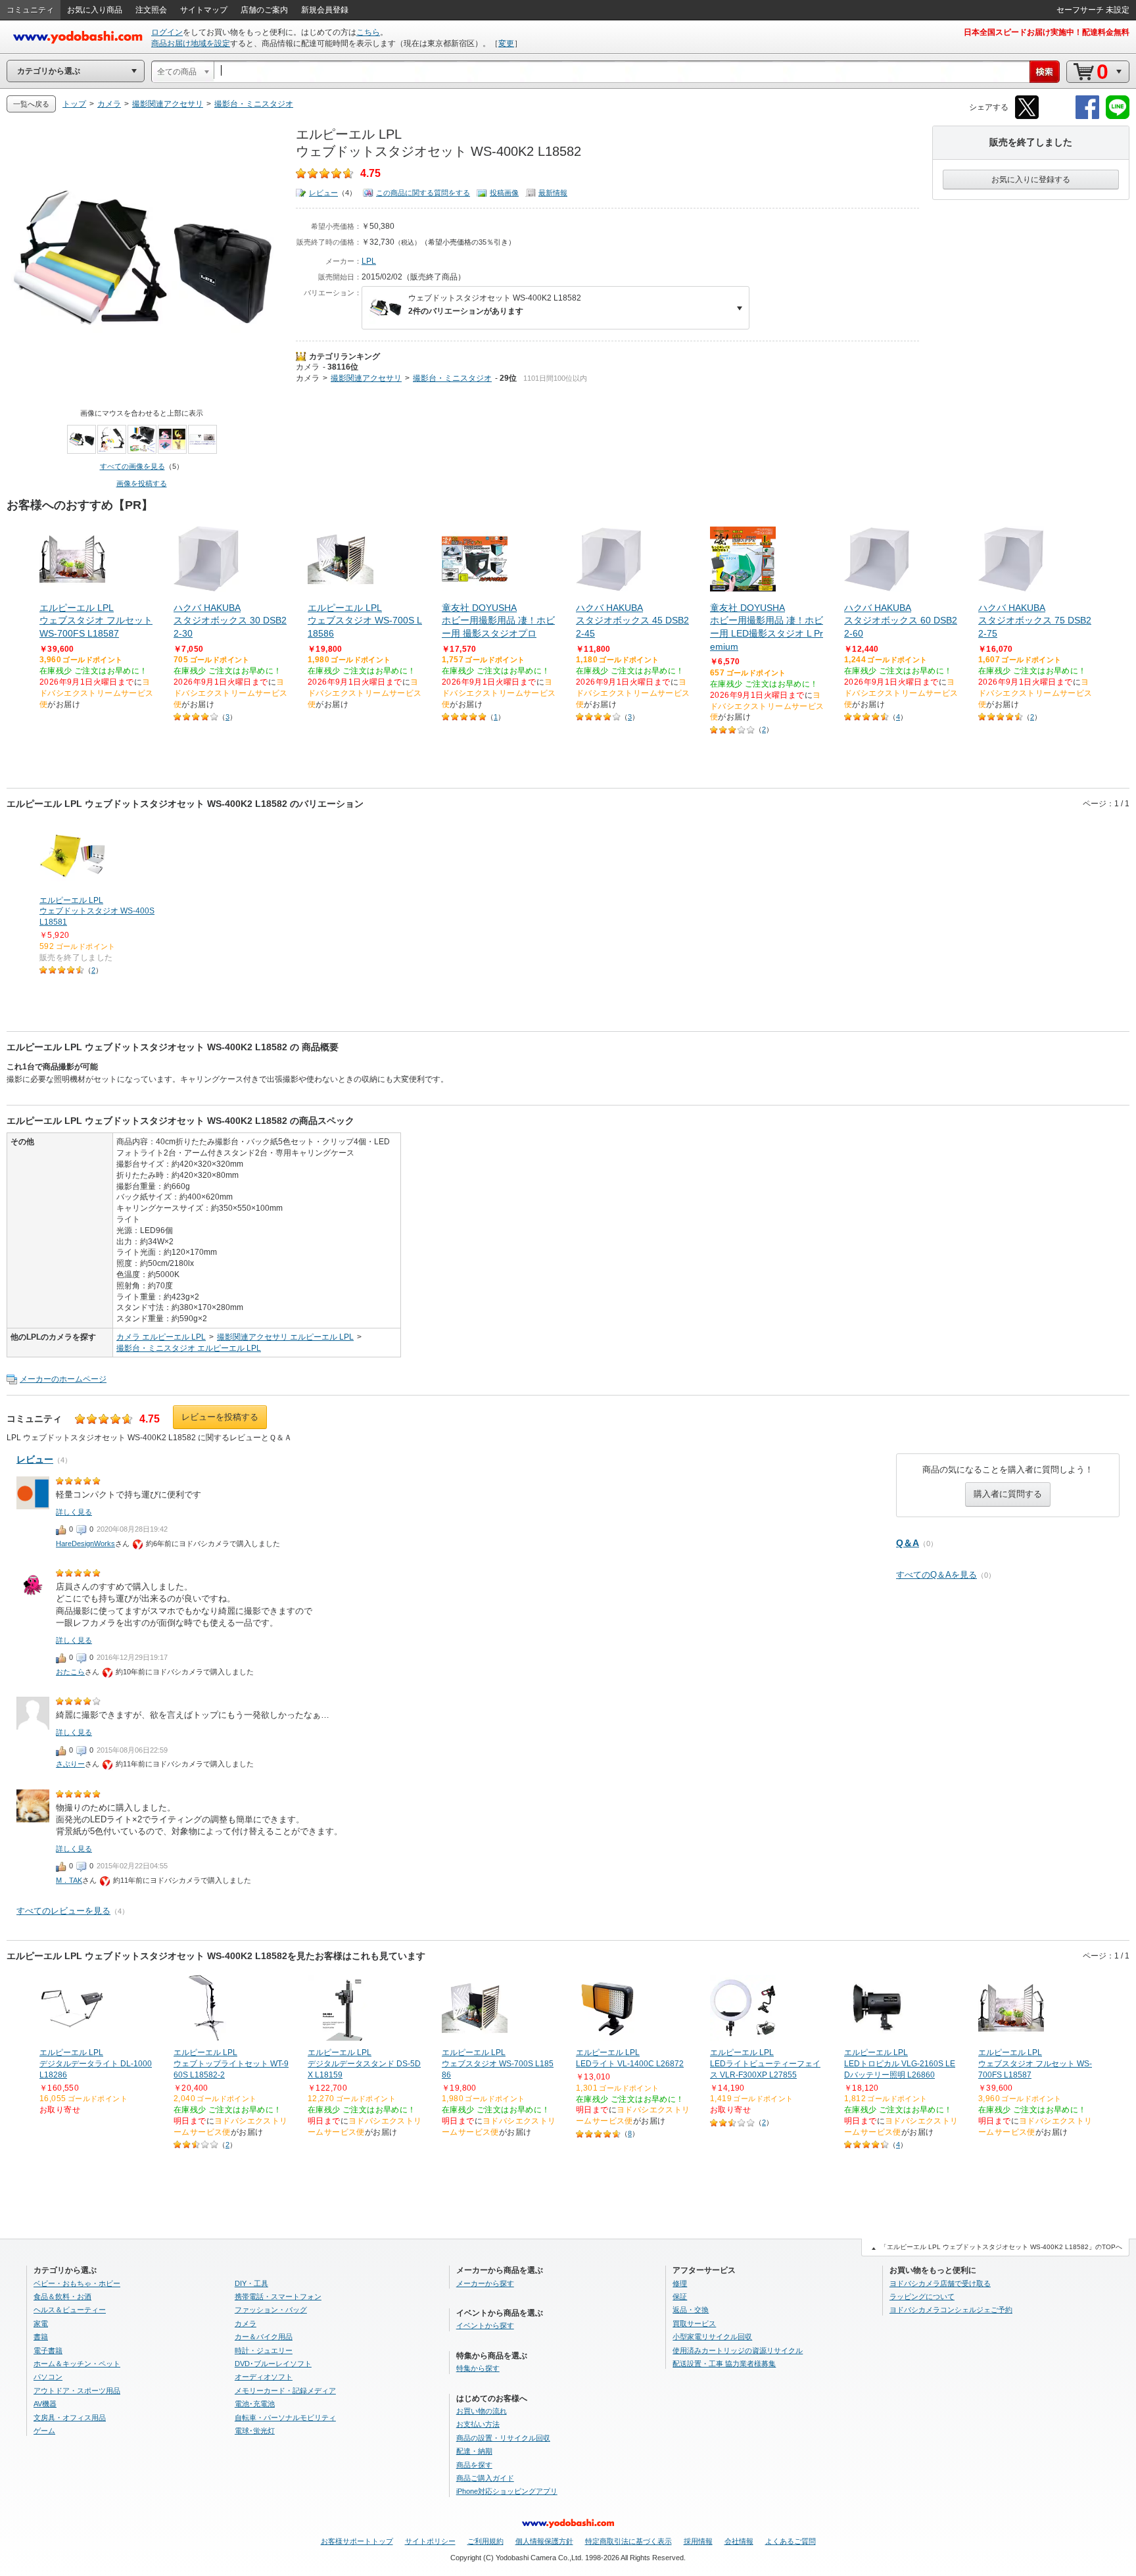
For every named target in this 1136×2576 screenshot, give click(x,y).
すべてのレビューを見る (63, 1911)
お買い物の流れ (482, 2411)
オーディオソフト (264, 2377)
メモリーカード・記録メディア (285, 2391)
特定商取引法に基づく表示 (628, 2541)
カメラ (308, 367)
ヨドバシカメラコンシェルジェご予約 (951, 2310)
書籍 (41, 2337)
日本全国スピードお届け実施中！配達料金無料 (1047, 32)
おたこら (70, 1672)
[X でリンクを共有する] (1027, 117)
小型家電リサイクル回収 (712, 2337)
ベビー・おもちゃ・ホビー (77, 2283)
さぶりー (70, 1764)
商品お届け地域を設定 (191, 43)
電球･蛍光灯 (255, 2431)
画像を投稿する (142, 483)
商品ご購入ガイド (485, 2478)
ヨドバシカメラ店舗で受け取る (940, 2283)
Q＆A (908, 1543)
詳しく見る (74, 1512)
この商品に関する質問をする (423, 193)
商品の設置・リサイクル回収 (503, 2438)
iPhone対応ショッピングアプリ (507, 2491)
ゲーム (44, 2431)
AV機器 (45, 2404)
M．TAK (69, 1880)
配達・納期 (474, 2451)
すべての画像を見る (132, 466)
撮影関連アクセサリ (366, 378)
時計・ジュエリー (264, 2350)
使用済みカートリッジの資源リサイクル (738, 2350)
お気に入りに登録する (1031, 180)
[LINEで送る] (1118, 117)
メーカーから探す (485, 2283)
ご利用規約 (485, 2541)
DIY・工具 (251, 2283)
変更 (506, 43)
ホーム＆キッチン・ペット (77, 2364)
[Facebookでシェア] (1087, 117)
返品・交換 (691, 2310)
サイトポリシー (430, 2541)
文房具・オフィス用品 (70, 2418)
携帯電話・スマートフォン (278, 2297)
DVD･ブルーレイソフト (273, 2364)
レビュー (323, 193)
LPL (369, 261)
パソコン (48, 2377)
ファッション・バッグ (271, 2310)
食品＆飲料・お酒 (62, 2297)
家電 (41, 2323)
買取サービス (694, 2323)
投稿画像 (504, 193)
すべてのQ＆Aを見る (936, 1575)
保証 (680, 2297)
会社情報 (739, 2541)
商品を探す (474, 2465)
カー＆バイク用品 (264, 2337)
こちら (368, 32)
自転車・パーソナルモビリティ (285, 2418)
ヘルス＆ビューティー (70, 2310)
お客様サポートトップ (357, 2541)
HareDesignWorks (85, 1543)
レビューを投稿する (220, 1417)
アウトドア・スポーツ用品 (77, 2391)
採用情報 (698, 2541)
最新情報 (553, 193)
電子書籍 (48, 2350)
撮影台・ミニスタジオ (452, 378)
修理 (680, 2283)
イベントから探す (485, 2325)
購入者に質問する (1008, 1494)
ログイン (167, 32)
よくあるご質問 (791, 2541)
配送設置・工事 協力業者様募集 (724, 2364)
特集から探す (478, 2368)
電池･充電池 (255, 2404)
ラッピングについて (922, 2297)
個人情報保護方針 (544, 2541)
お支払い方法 (478, 2424)
